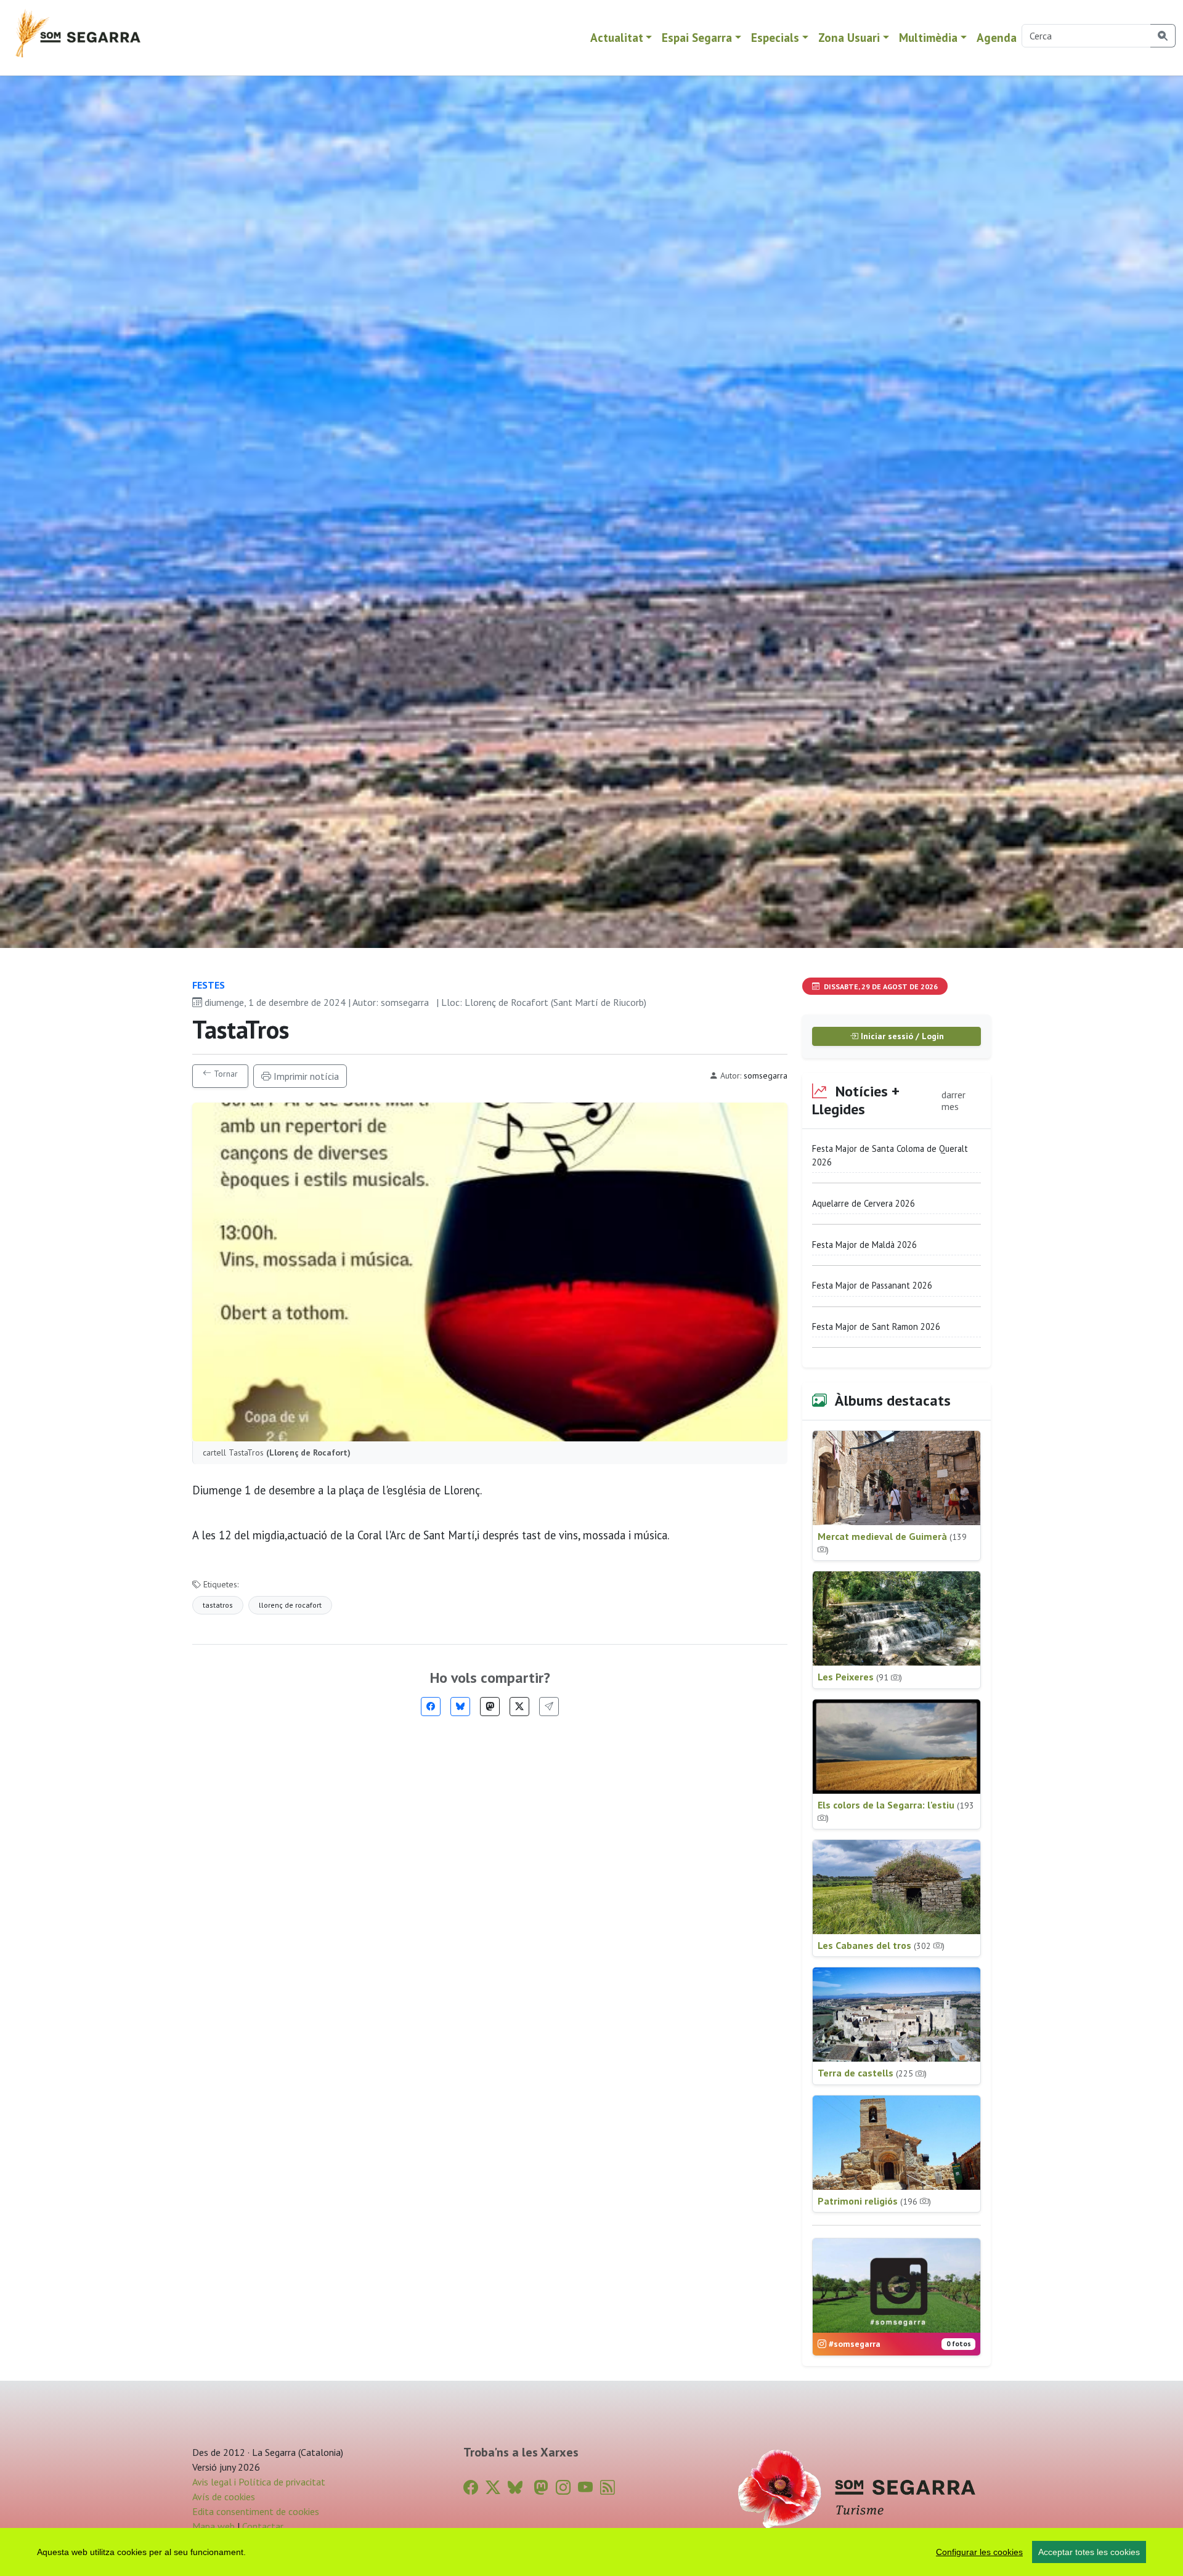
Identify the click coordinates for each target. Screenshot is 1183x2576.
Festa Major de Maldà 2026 (864, 1245)
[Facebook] (431, 1707)
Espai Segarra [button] (697, 37)
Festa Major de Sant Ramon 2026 (876, 1326)
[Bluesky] (460, 1707)
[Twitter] (519, 1707)
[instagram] (563, 2488)
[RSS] (608, 2488)
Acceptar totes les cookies (1089, 2552)
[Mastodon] (490, 1707)
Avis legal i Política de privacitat (259, 2482)
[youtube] (585, 2488)
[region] (591, 2552)
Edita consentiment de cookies (256, 2511)
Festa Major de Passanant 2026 (872, 1285)
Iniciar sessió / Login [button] (901, 1036)
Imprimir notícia (305, 1076)
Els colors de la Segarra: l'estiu (896, 1811)
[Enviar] (549, 1707)
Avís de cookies (224, 2497)
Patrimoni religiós (874, 2201)
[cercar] (1163, 36)
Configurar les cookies (979, 2552)
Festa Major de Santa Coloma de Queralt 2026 (890, 1155)
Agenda (997, 37)
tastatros (218, 1605)
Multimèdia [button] (928, 37)
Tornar (225, 1074)
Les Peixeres (860, 1677)
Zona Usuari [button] (849, 37)
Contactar (263, 2526)
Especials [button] (775, 37)
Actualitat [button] (617, 37)
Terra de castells (872, 2073)
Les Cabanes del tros (881, 1945)
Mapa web (213, 2526)
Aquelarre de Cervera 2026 (864, 1203)
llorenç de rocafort (290, 1605)
